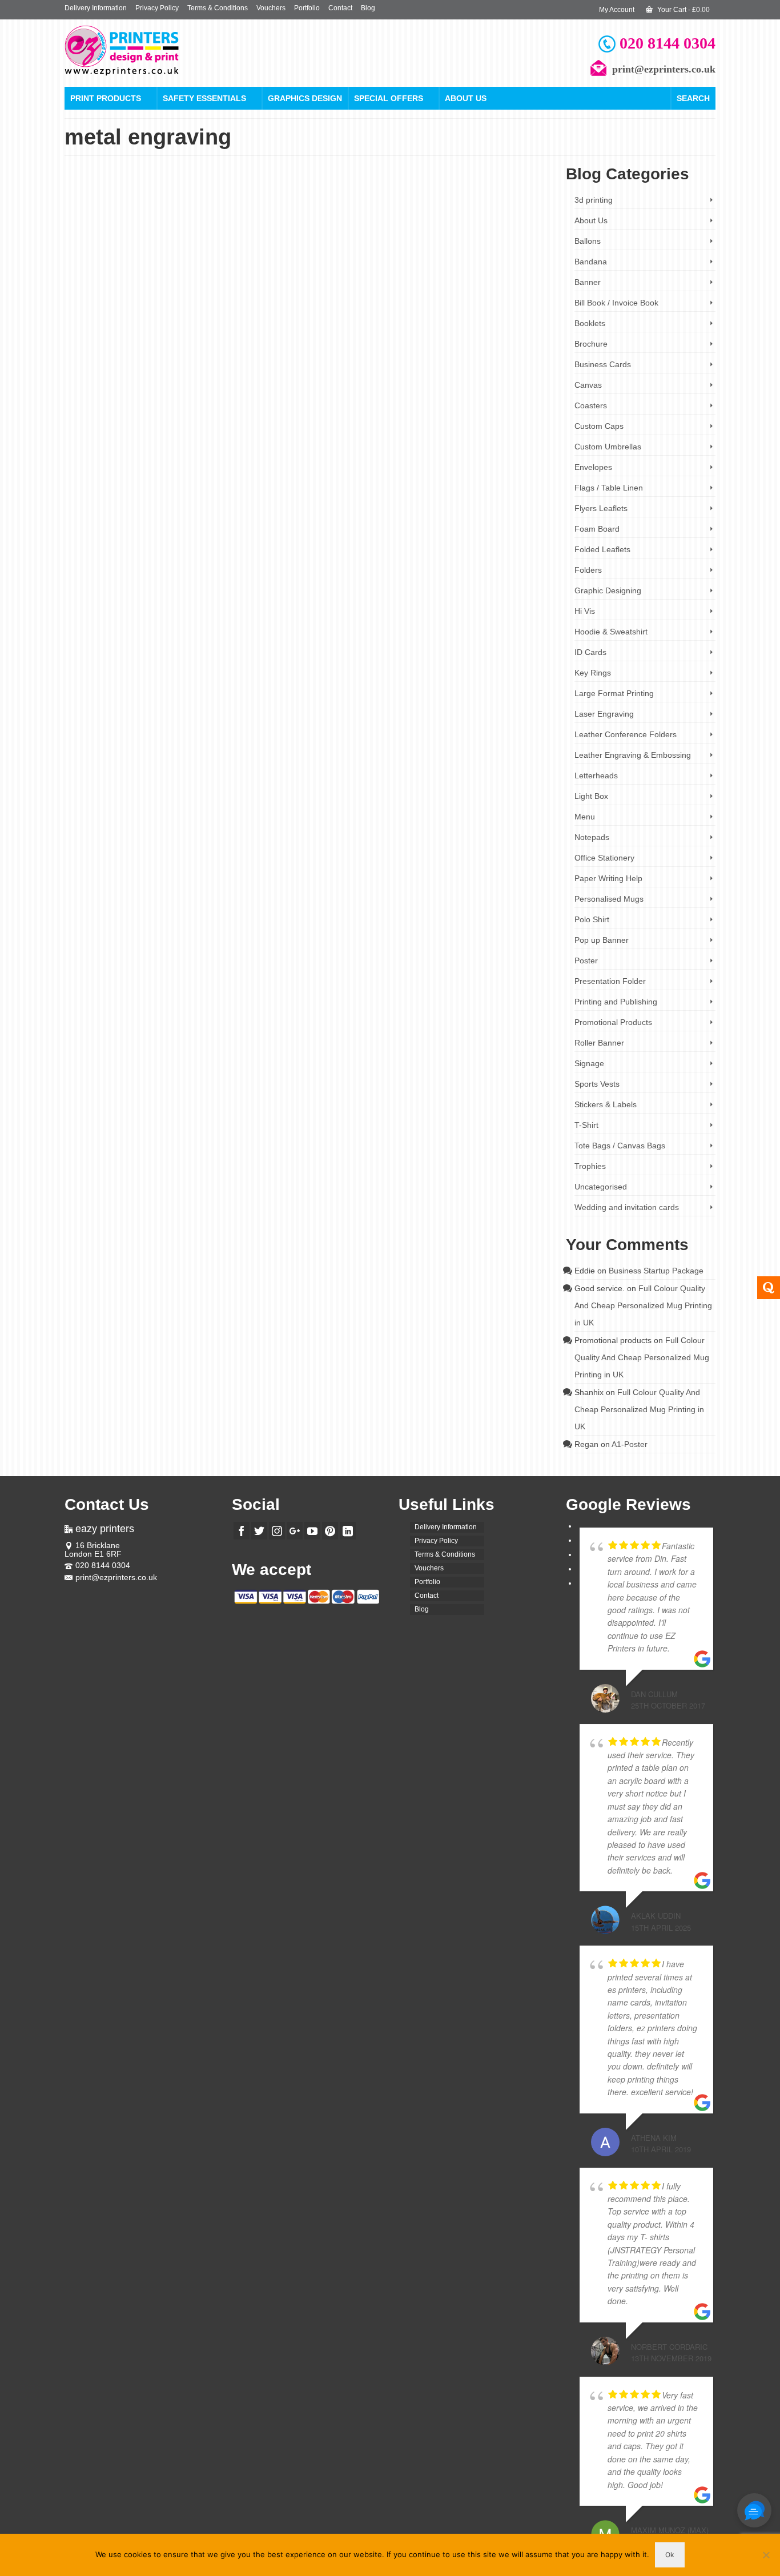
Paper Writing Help (608, 878)
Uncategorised (601, 1187)
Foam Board (597, 529)
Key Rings (593, 673)
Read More (297, 313)
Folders (588, 570)
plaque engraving (417, 383)
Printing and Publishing (616, 1002)
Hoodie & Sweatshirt (611, 632)
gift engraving (399, 346)
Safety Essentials (204, 98)
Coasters (591, 405)
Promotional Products (613, 1022)
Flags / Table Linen (609, 488)
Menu (585, 817)
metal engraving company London (465, 355)
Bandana (591, 262)
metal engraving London (413, 365)
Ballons (588, 241)
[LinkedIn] (348, 1531)
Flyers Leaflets (601, 508)
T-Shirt (586, 1125)
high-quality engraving (449, 346)
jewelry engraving (505, 346)
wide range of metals (519, 383)
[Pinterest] (330, 1531)
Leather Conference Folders (626, 734)
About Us (466, 98)
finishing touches (355, 346)
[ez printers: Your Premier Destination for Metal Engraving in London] (161, 270)
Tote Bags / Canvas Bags (620, 1146)
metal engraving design (347, 365)
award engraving (301, 337)
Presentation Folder (610, 981)
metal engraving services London (498, 374)
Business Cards (603, 364)
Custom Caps (599, 426)
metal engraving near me (482, 365)
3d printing (594, 200)
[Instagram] (277, 1531)
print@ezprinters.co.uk (116, 1577)
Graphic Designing (608, 590)
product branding (466, 383)
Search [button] (693, 98)
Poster (586, 961)
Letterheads (596, 775)
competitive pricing (351, 337)
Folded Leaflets (602, 549)
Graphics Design (305, 98)
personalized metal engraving (351, 383)
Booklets (590, 323)
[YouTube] (312, 1531)
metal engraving (324, 355)
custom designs (399, 337)
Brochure (591, 344)
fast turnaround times (301, 346)
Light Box (591, 796)
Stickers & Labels (606, 1104)
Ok (670, 2555)
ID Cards (590, 652)
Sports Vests (597, 1084)
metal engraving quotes (351, 374)
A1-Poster (630, 1444)
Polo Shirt (592, 919)
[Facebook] (242, 1531)
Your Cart (683, 10)
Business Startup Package (656, 1271)
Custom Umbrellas (608, 447)
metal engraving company (383, 355)
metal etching (291, 383)
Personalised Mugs (609, 899)
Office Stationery (604, 858)
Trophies (590, 1166)
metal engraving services (419, 374)
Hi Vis (585, 611)
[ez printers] (167, 51)
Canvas (588, 385)
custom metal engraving (455, 337)
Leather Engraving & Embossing (405, 264)
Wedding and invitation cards (627, 1207)
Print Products (106, 98)
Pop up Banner (602, 940)
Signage (589, 1063)
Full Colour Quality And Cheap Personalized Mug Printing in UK (643, 1305)
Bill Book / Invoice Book (616, 303)
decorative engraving (517, 337)
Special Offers (389, 98)
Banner (588, 282)
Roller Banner (599, 1043)
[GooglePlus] (295, 1531)
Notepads (592, 837)
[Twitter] (259, 1531)
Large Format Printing (614, 693)
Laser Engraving (334, 264)
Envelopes (593, 467)
